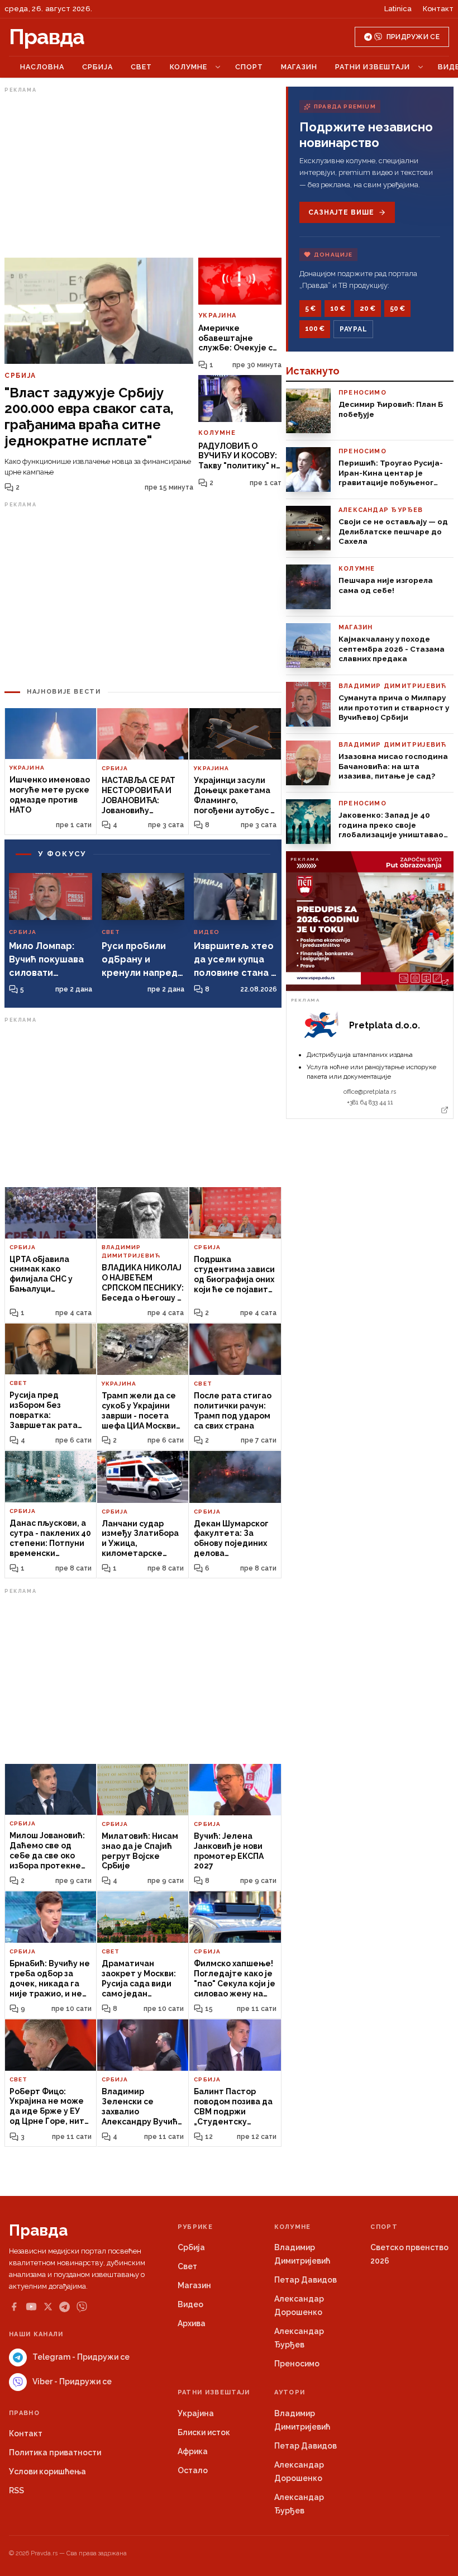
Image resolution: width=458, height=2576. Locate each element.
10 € (338, 309)
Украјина (196, 2413)
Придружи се (413, 37)
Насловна (42, 67)
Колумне (189, 67)
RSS (16, 2490)
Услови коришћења (47, 2471)
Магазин (299, 67)
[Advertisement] (143, 175)
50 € (397, 309)
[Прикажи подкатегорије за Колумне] (218, 67)
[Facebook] (14, 2307)
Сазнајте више (341, 212)
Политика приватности (55, 2452)
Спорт (249, 67)
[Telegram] (65, 2307)
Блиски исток (204, 2432)
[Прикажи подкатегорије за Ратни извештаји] (421, 67)
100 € (315, 329)
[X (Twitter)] (48, 2307)
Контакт (438, 9)
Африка (193, 2451)
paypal (353, 329)
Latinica (398, 9)
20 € (368, 309)
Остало (193, 2470)
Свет (141, 67)
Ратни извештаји (373, 67)
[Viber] (82, 2307)
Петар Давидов (306, 2280)
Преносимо (297, 2364)
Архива (192, 2323)
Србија (97, 67)
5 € (310, 309)
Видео (190, 2304)
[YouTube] (31, 2307)
